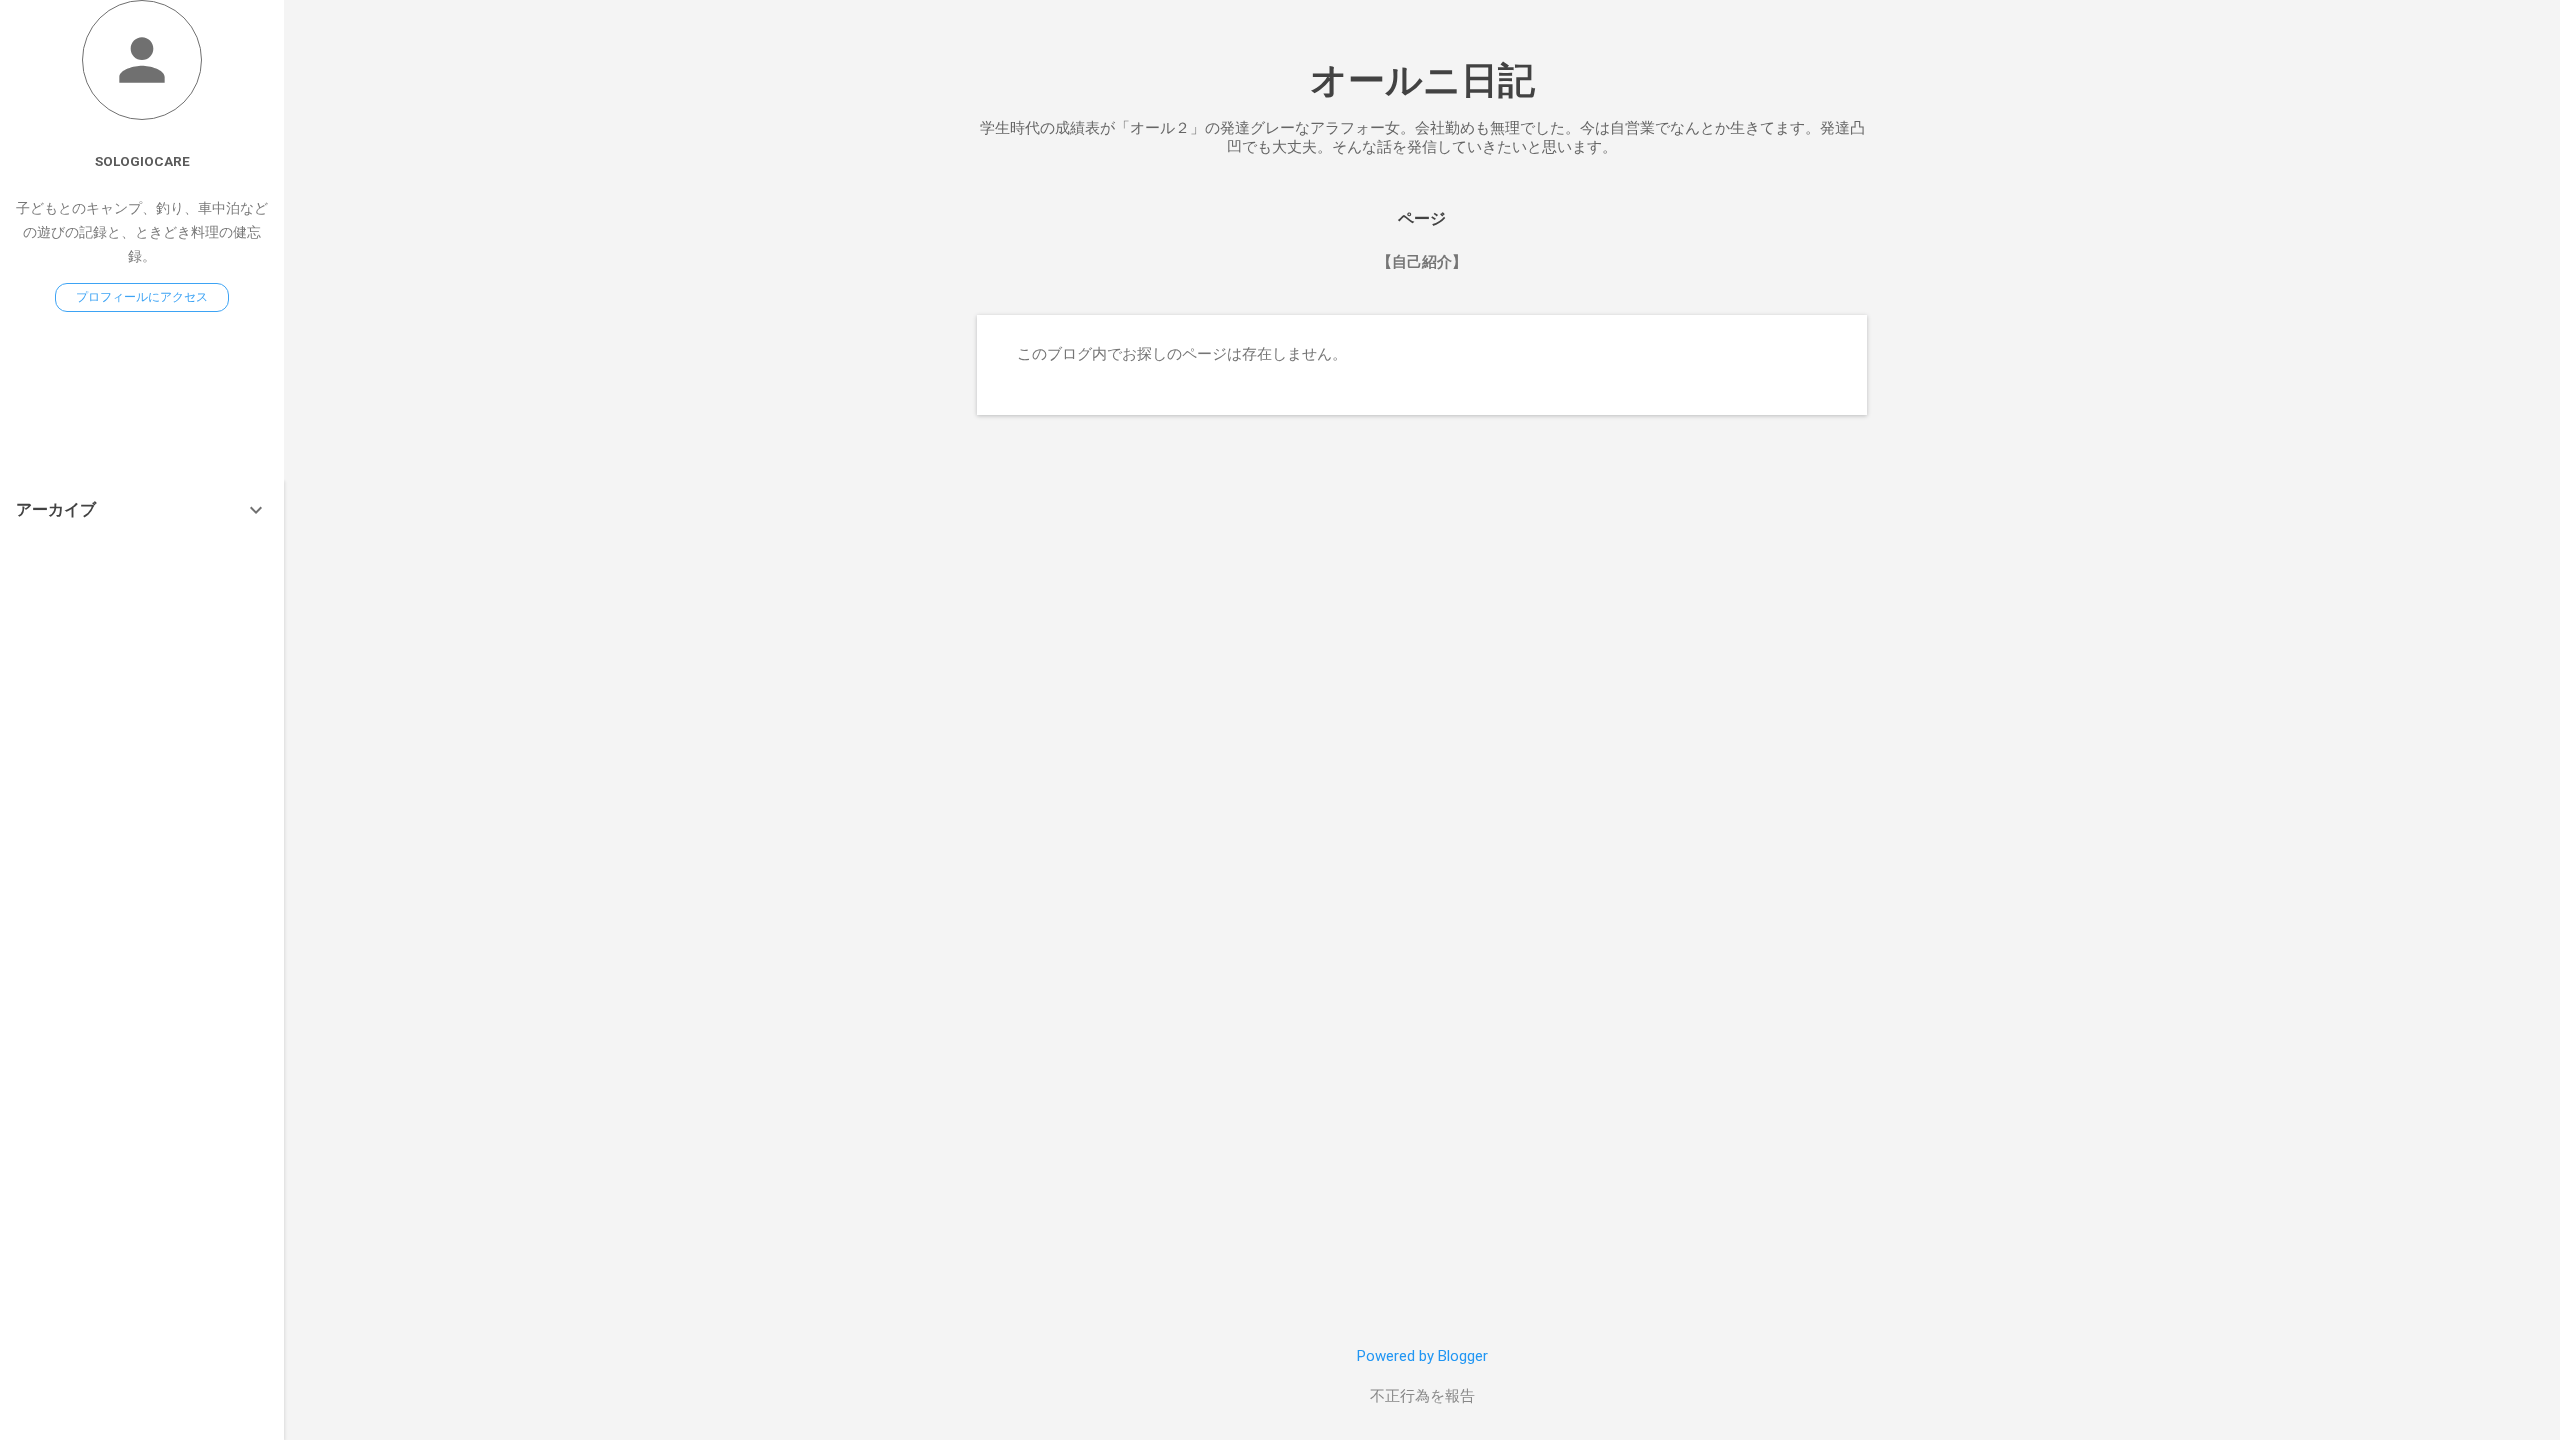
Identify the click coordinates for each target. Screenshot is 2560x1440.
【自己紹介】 (1422, 262)
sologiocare (142, 161)
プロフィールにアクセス (142, 297)
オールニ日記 (1422, 80)
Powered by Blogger (1422, 1356)
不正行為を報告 (1422, 1396)
